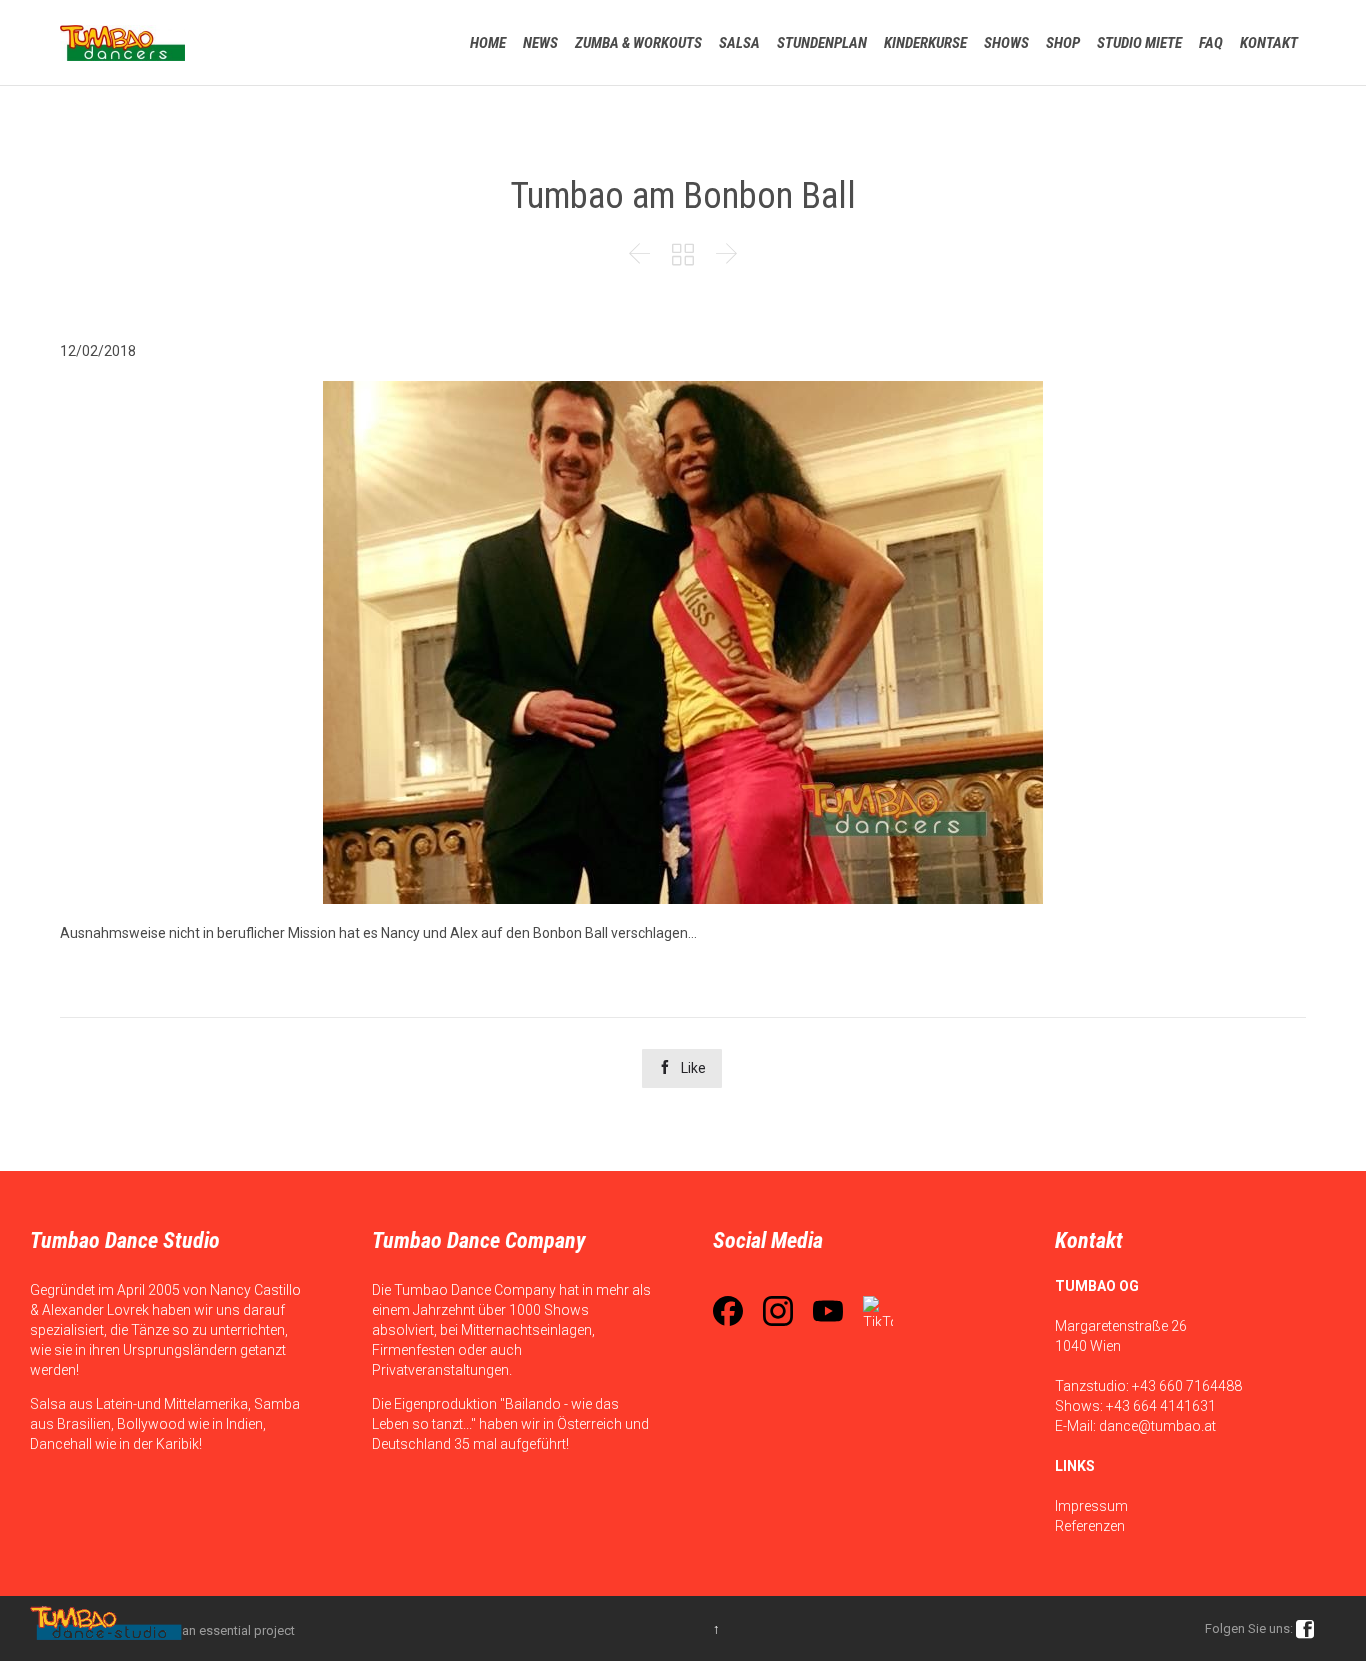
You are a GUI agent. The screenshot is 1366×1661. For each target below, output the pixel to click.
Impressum (1091, 1506)
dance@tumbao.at (1157, 1426)
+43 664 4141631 (1161, 1406)
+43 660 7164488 (1187, 1386)
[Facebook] (728, 1311)
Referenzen (1090, 1526)
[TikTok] (878, 1311)
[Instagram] (778, 1311)
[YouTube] (828, 1311)
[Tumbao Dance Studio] (122, 42)
